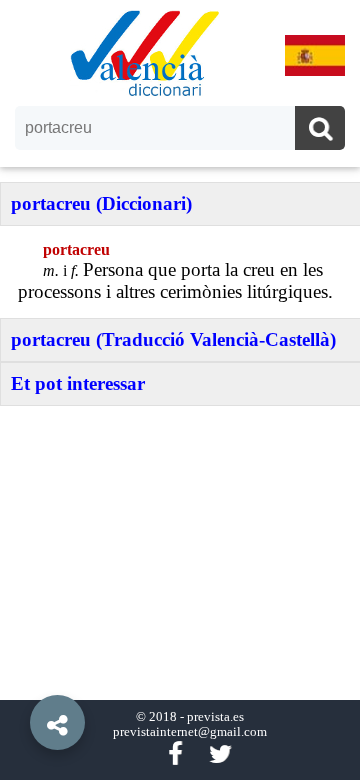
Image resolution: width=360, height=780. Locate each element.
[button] (20, 677)
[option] (180, 390)
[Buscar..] (320, 130)
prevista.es (215, 717)
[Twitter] (220, 754)
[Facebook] (175, 754)
